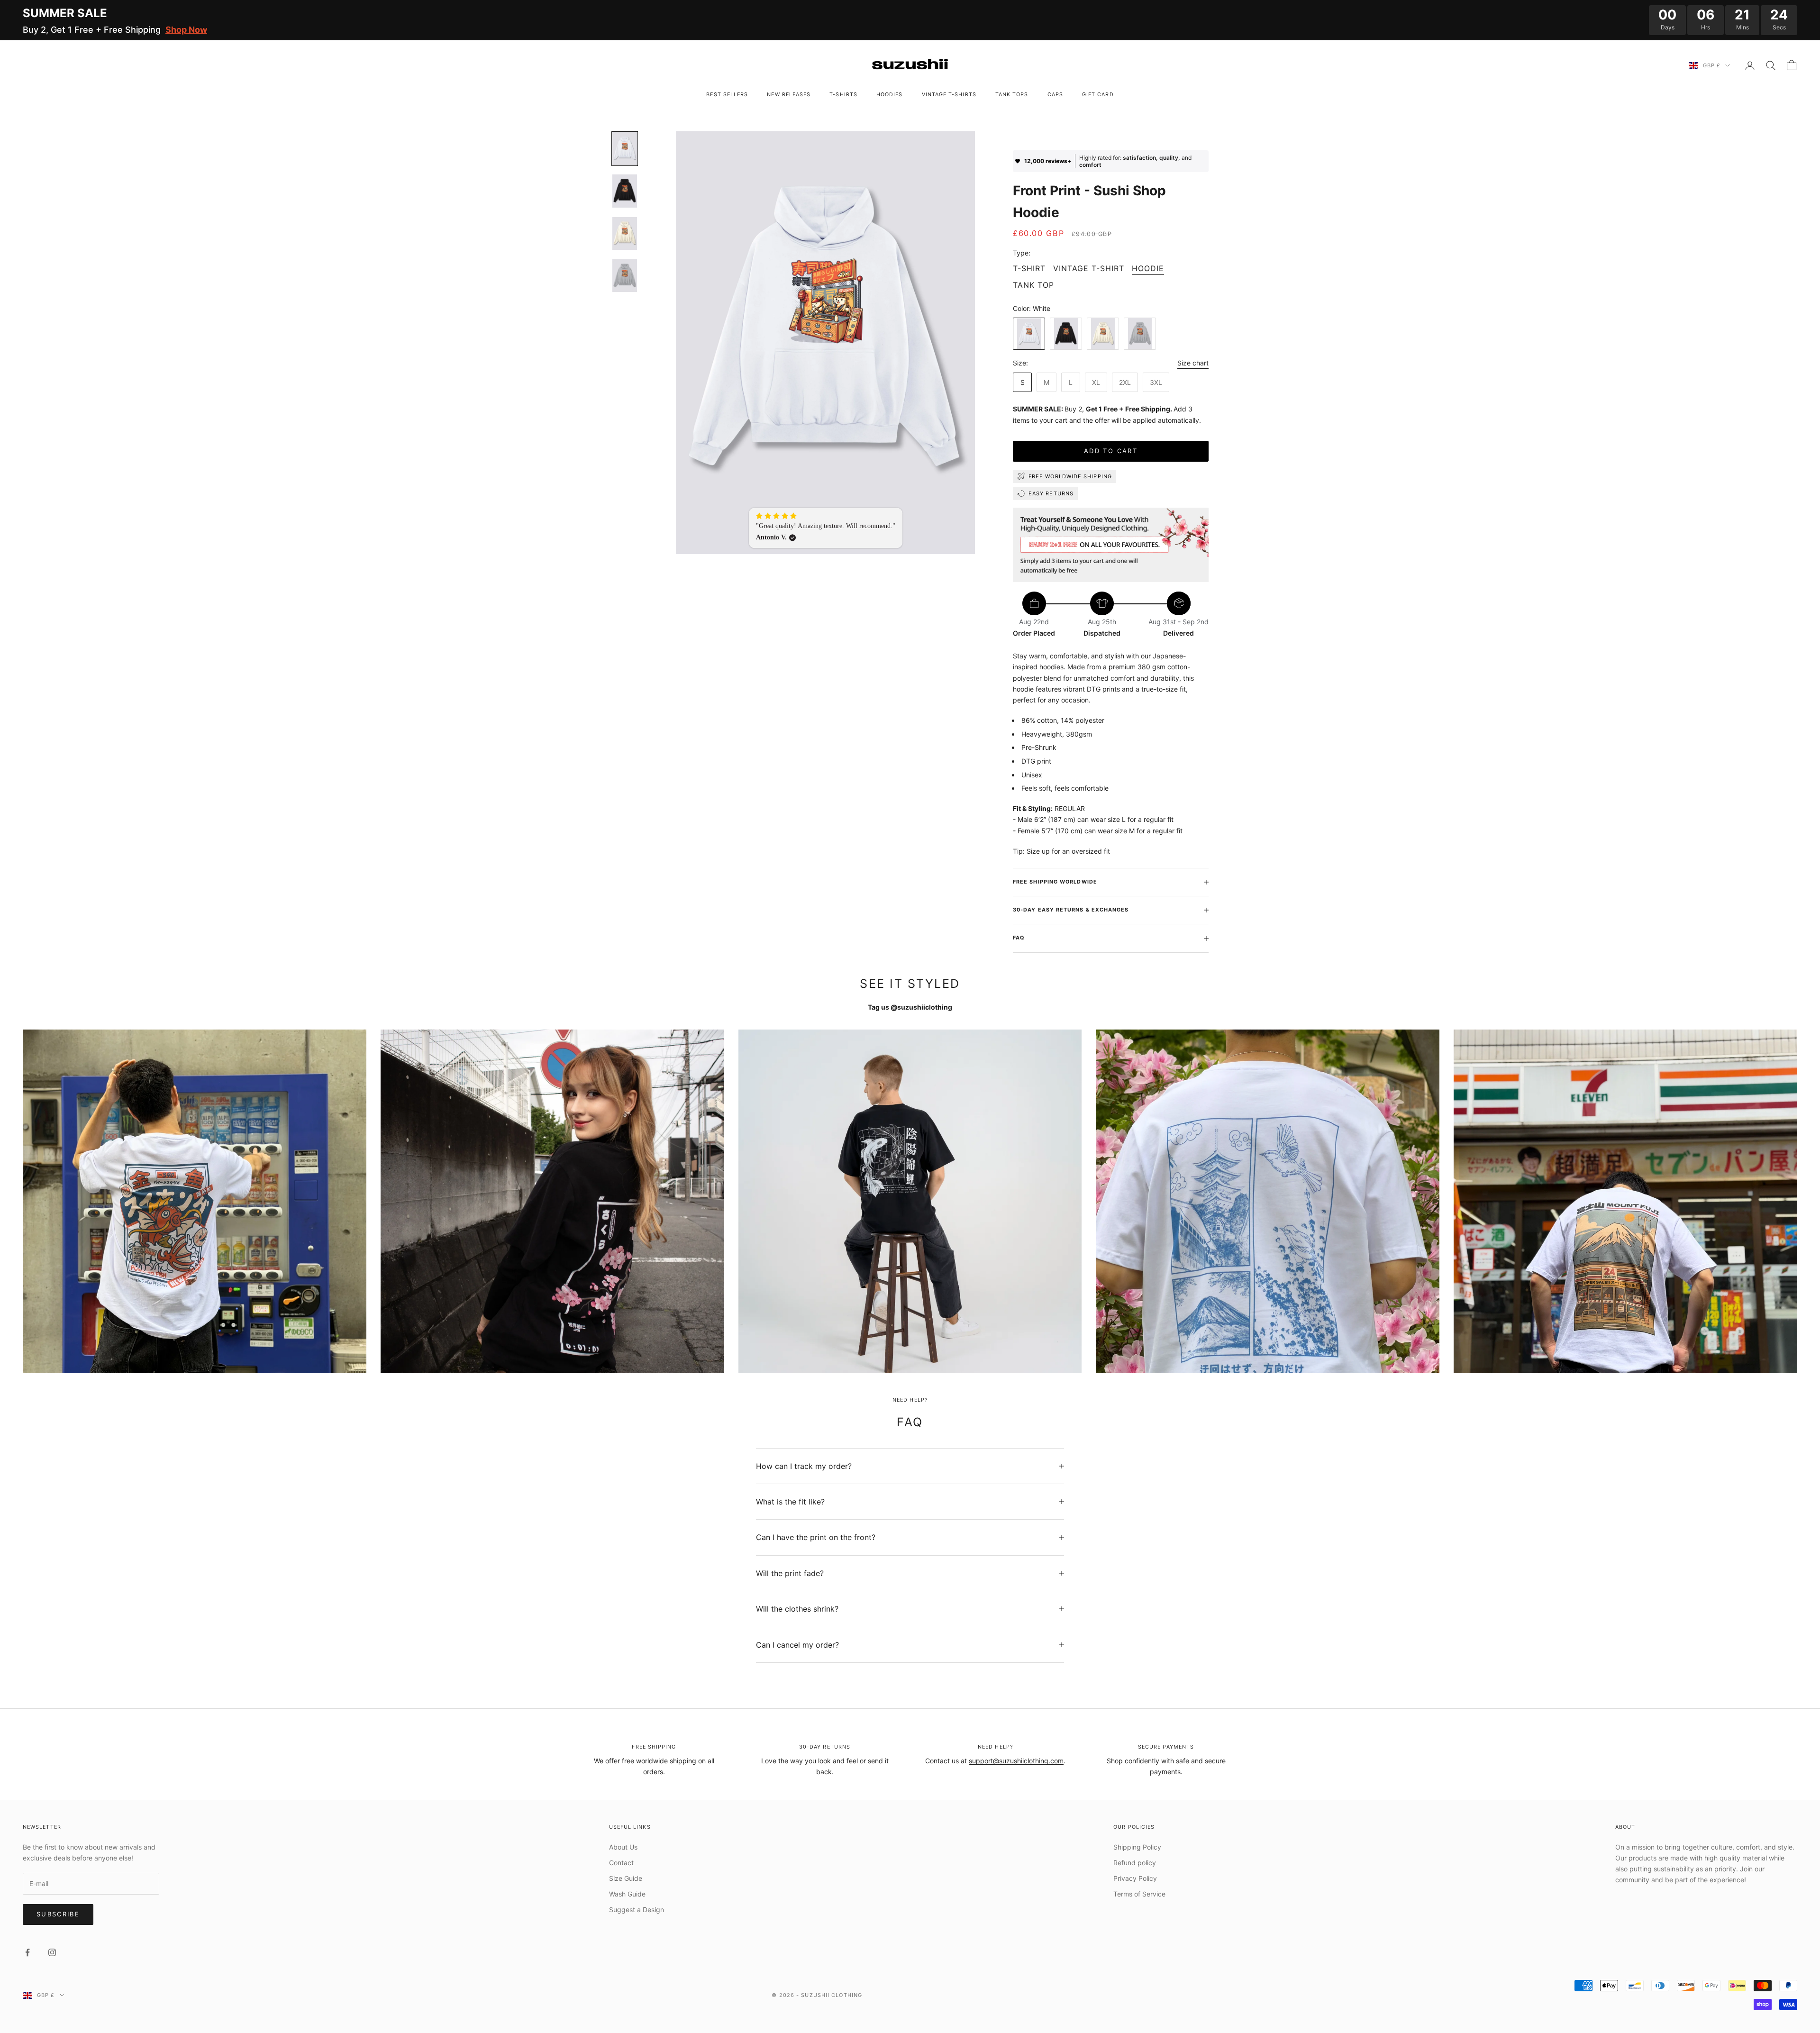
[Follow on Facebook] (27, 1952)
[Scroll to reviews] (1111, 137)
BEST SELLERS (727, 95)
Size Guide (626, 1878)
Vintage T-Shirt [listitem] (1089, 268)
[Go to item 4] (625, 276)
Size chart (1193, 363)
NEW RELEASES (789, 95)
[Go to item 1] (625, 149)
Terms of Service (1139, 1894)
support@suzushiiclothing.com (1016, 1761)
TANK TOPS (1012, 95)
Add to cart (1111, 451)
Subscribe (58, 1914)
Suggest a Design (637, 1910)
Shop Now (186, 30)
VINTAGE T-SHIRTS (949, 95)
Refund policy (1135, 1863)
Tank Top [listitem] (1033, 285)
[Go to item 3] (625, 233)
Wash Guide (627, 1894)
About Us (623, 1847)
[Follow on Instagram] (52, 1952)
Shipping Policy (1137, 1847)
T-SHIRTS (843, 95)
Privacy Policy (1135, 1878)
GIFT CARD (1098, 95)
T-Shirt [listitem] (1029, 268)
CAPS (1055, 95)
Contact (621, 1863)
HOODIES (890, 95)
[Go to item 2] (625, 191)
